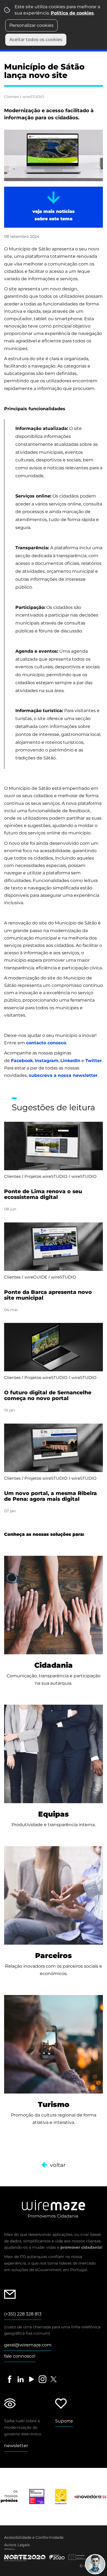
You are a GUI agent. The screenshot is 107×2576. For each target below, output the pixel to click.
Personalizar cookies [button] (31, 25)
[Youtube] (32, 2379)
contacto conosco (46, 1043)
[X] (54, 2379)
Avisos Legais (17, 2545)
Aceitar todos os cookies (36, 40)
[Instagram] (43, 2379)
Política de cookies (72, 13)
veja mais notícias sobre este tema (54, 215)
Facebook (22, 1061)
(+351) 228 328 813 (23, 2314)
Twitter (94, 1061)
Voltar (58, 2165)
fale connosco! (20, 2356)
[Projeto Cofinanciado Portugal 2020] (49, 2555)
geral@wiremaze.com (28, 2345)
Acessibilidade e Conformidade (34, 2537)
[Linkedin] (21, 2379)
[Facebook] (10, 2379)
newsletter (16, 2446)
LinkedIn (70, 1061)
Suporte (64, 2421)
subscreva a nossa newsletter (63, 1075)
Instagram (47, 1061)
